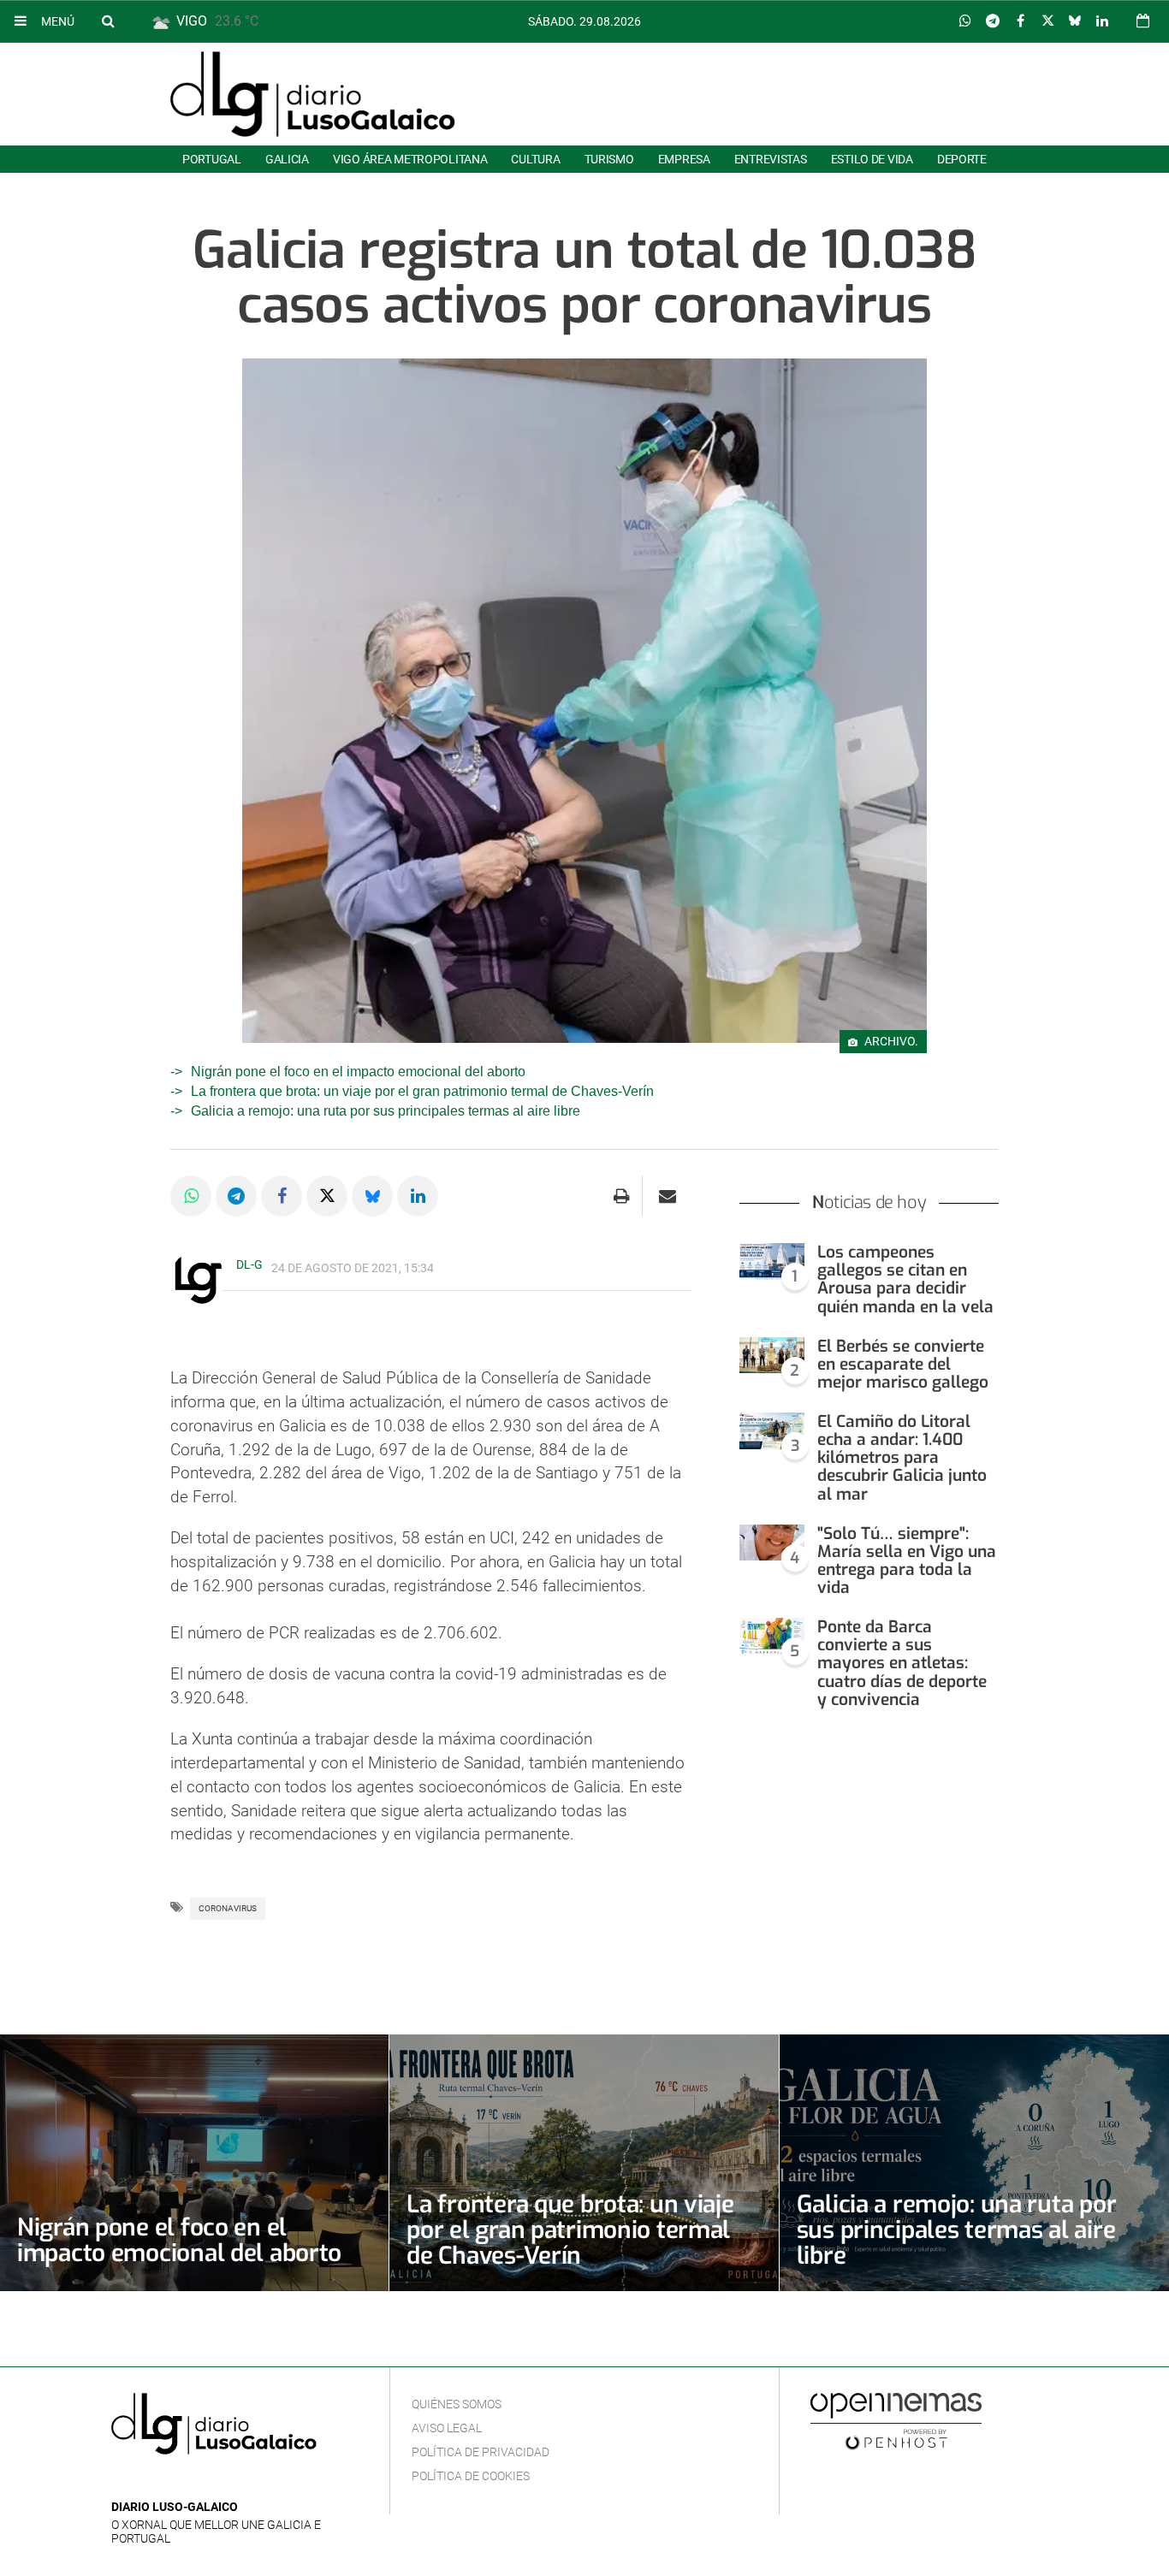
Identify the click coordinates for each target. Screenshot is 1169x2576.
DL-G (249, 1264)
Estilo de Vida (872, 159)
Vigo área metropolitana (410, 159)
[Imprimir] (622, 1196)
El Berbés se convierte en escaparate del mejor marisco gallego (903, 1364)
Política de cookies (471, 2476)
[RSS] (201, 2481)
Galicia (287, 159)
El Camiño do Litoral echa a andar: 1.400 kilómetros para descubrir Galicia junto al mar (902, 1458)
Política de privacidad (481, 2452)
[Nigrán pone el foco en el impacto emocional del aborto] (194, 2163)
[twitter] (174, 2481)
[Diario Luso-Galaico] (313, 94)
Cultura (535, 159)
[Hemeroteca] (1143, 21)
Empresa (684, 159)
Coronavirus (228, 1908)
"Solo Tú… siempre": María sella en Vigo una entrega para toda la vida (907, 1560)
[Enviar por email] (668, 1196)
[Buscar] (108, 21)
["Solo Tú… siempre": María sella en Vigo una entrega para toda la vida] (772, 1543)
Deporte (962, 159)
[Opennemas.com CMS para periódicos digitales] (896, 2420)
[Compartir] (965, 21)
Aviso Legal (447, 2428)
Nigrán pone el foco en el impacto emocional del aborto (358, 1072)
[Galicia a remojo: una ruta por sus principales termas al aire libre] (974, 2163)
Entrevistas (771, 159)
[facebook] (148, 2481)
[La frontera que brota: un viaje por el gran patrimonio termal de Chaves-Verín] (584, 2163)
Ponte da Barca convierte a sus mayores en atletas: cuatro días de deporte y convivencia (902, 1663)
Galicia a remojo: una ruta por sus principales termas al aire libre (386, 1111)
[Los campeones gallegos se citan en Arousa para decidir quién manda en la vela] (772, 1261)
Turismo (609, 159)
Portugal (212, 159)
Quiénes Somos (457, 2404)
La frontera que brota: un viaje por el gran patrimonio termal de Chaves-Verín (422, 1091)
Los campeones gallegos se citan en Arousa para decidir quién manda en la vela (905, 1279)
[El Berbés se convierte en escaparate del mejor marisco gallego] (772, 1356)
